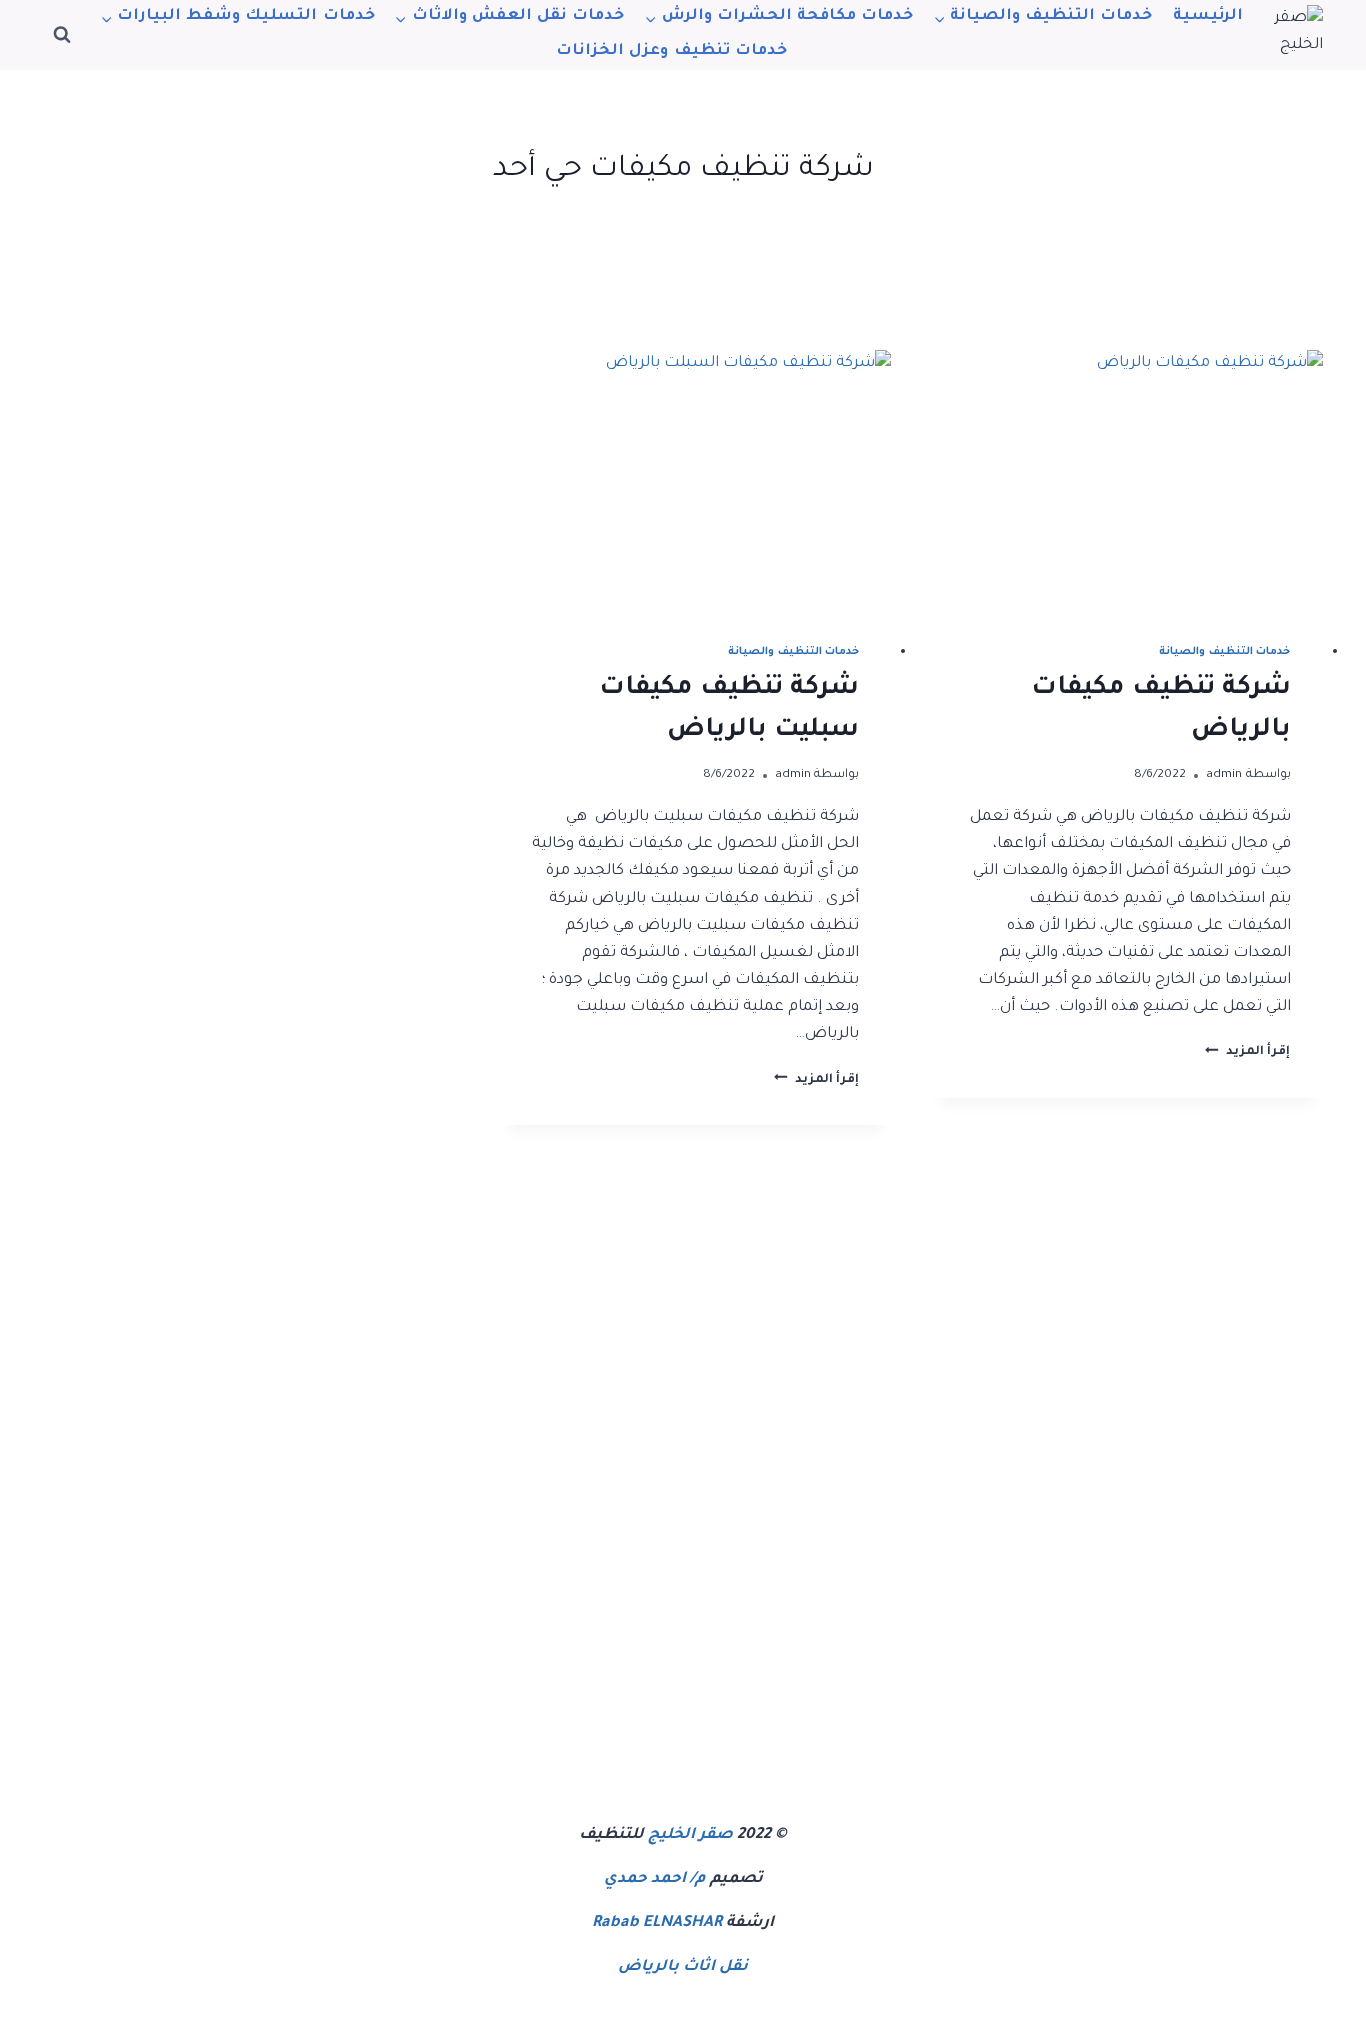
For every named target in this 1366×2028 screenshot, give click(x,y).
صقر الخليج (690, 1835)
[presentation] (1126, 480)
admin (1224, 775)
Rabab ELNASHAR (657, 1923)
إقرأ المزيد (1247, 1052)
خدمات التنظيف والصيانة (1224, 652)
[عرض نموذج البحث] (62, 35)
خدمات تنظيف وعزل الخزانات (671, 51)
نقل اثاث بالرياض (683, 1967)
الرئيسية (1208, 16)
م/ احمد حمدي (655, 1879)
